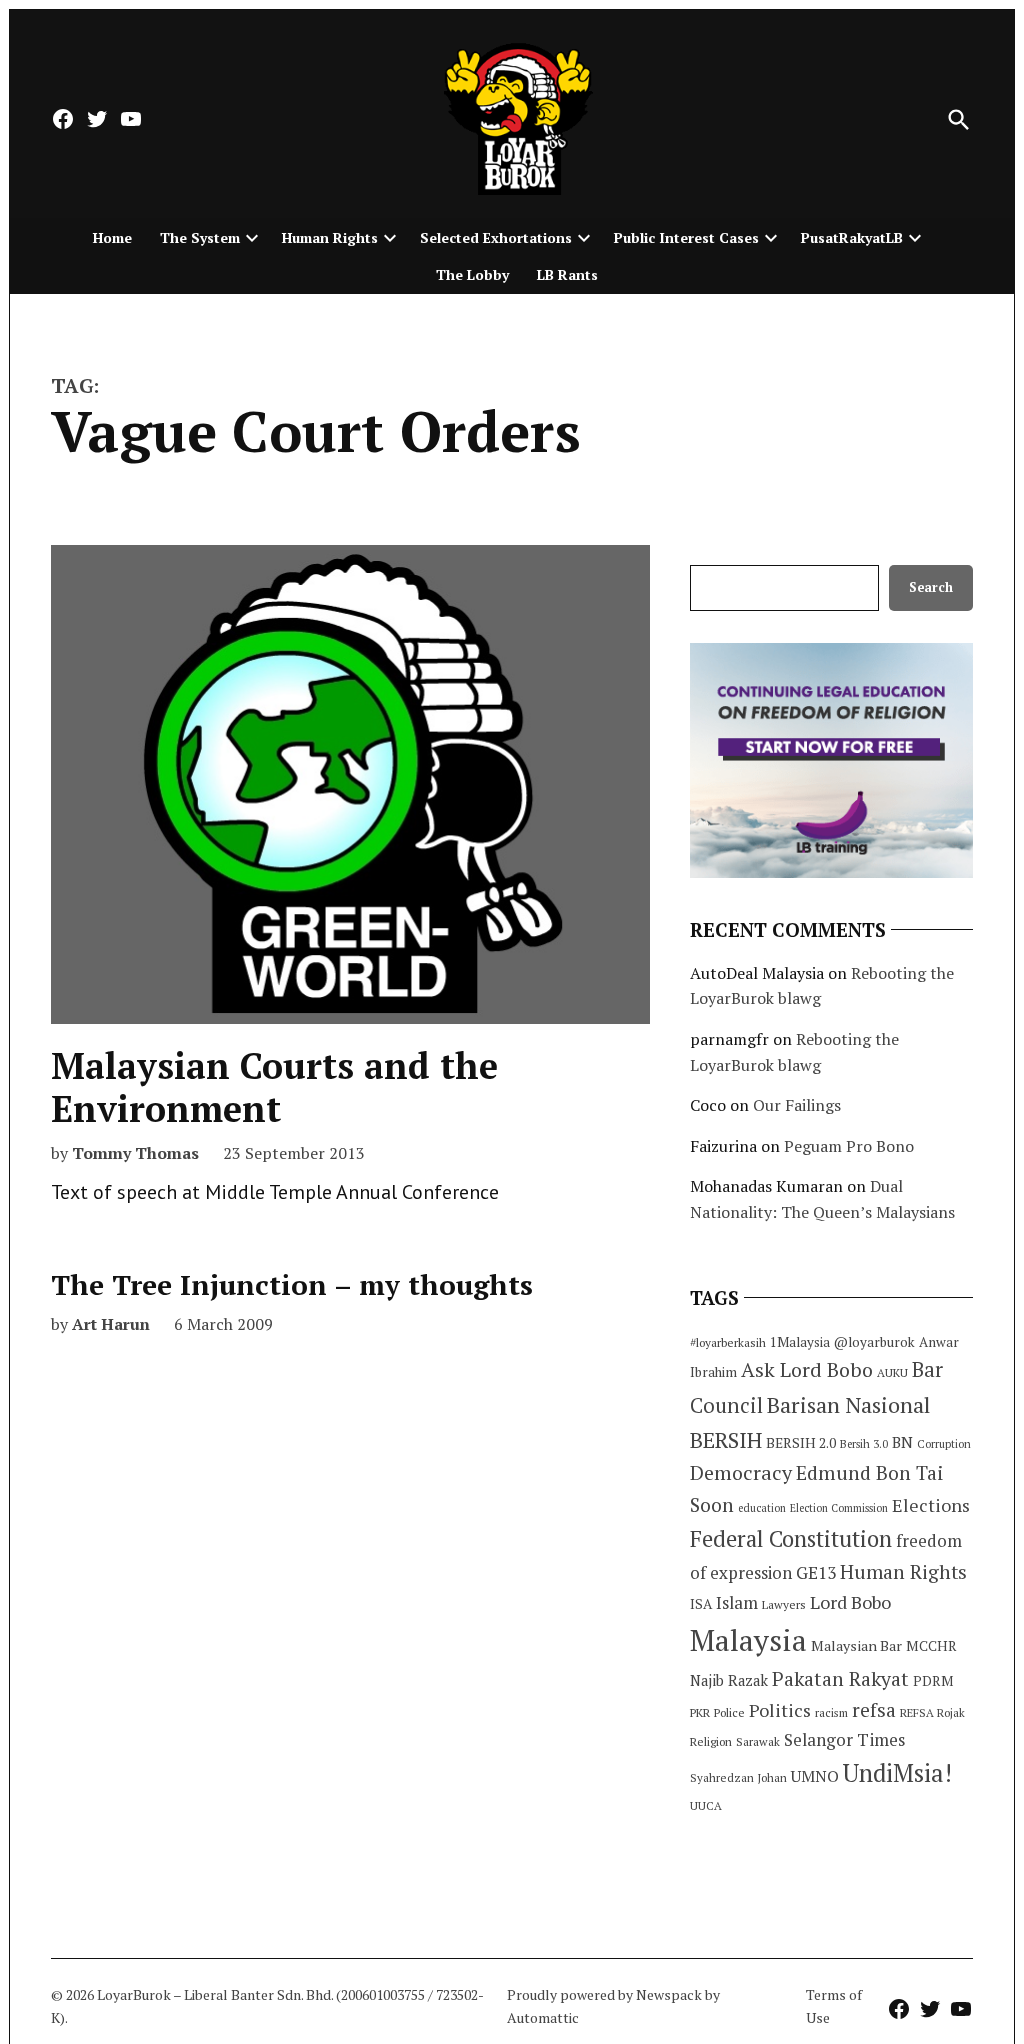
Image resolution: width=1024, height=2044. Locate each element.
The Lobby (472, 274)
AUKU (892, 1372)
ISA (701, 1604)
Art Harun (111, 1324)
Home (112, 237)
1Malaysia (800, 1342)
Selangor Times (844, 1739)
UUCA (706, 1805)
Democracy (741, 1472)
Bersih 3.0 (864, 1444)
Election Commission (839, 1508)
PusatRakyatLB (852, 237)
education (762, 1508)
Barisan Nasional (848, 1404)
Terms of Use (834, 2005)
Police (729, 1712)
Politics (780, 1710)
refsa (874, 1710)
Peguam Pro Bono (849, 1146)
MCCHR (931, 1646)
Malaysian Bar (856, 1645)
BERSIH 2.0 (801, 1442)
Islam (737, 1602)
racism (831, 1712)
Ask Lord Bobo (807, 1369)
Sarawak (758, 1741)
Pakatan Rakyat (840, 1679)
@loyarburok (874, 1342)
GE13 (816, 1572)
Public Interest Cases (686, 237)
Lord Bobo (850, 1602)
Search (931, 587)
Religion (711, 1741)
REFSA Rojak (932, 1712)
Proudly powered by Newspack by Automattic (613, 2005)
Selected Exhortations (496, 237)
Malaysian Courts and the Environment (274, 1087)
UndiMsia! (897, 1773)
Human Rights (330, 237)
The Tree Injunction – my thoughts (292, 1284)
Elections (931, 1505)
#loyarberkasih (728, 1342)
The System (200, 237)
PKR (700, 1712)
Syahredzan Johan (738, 1777)
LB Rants (567, 274)
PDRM (933, 1681)
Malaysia (748, 1640)
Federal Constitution (791, 1538)
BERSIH (726, 1439)
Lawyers (784, 1604)
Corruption (944, 1444)
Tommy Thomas (135, 1153)
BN (902, 1442)
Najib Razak (729, 1680)
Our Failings (797, 1105)
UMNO (815, 1776)
